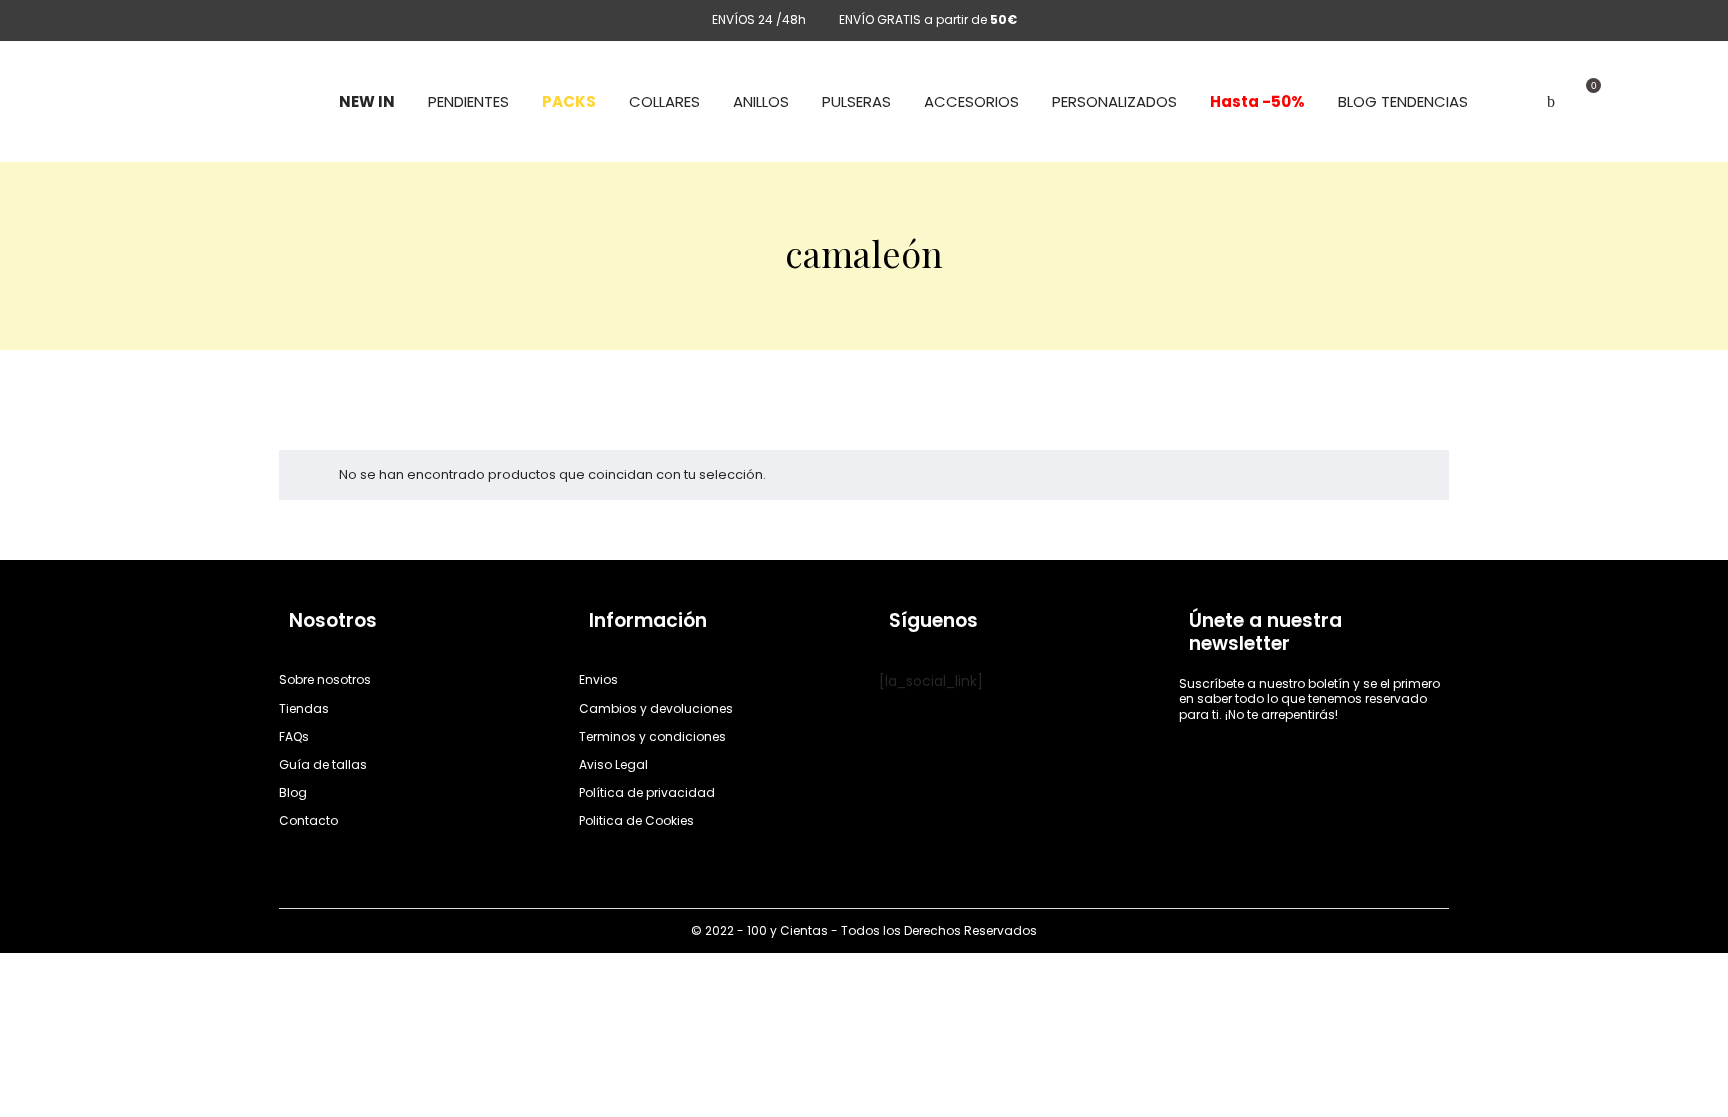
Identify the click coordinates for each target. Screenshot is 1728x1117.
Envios (598, 679)
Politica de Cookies (636, 820)
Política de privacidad (647, 792)
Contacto (308, 820)
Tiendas (304, 708)
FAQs (294, 736)
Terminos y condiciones (652, 736)
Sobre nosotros (325, 679)
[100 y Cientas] (195, 102)
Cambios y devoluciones (656, 708)
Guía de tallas (323, 764)
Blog (293, 792)
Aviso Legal (613, 764)
